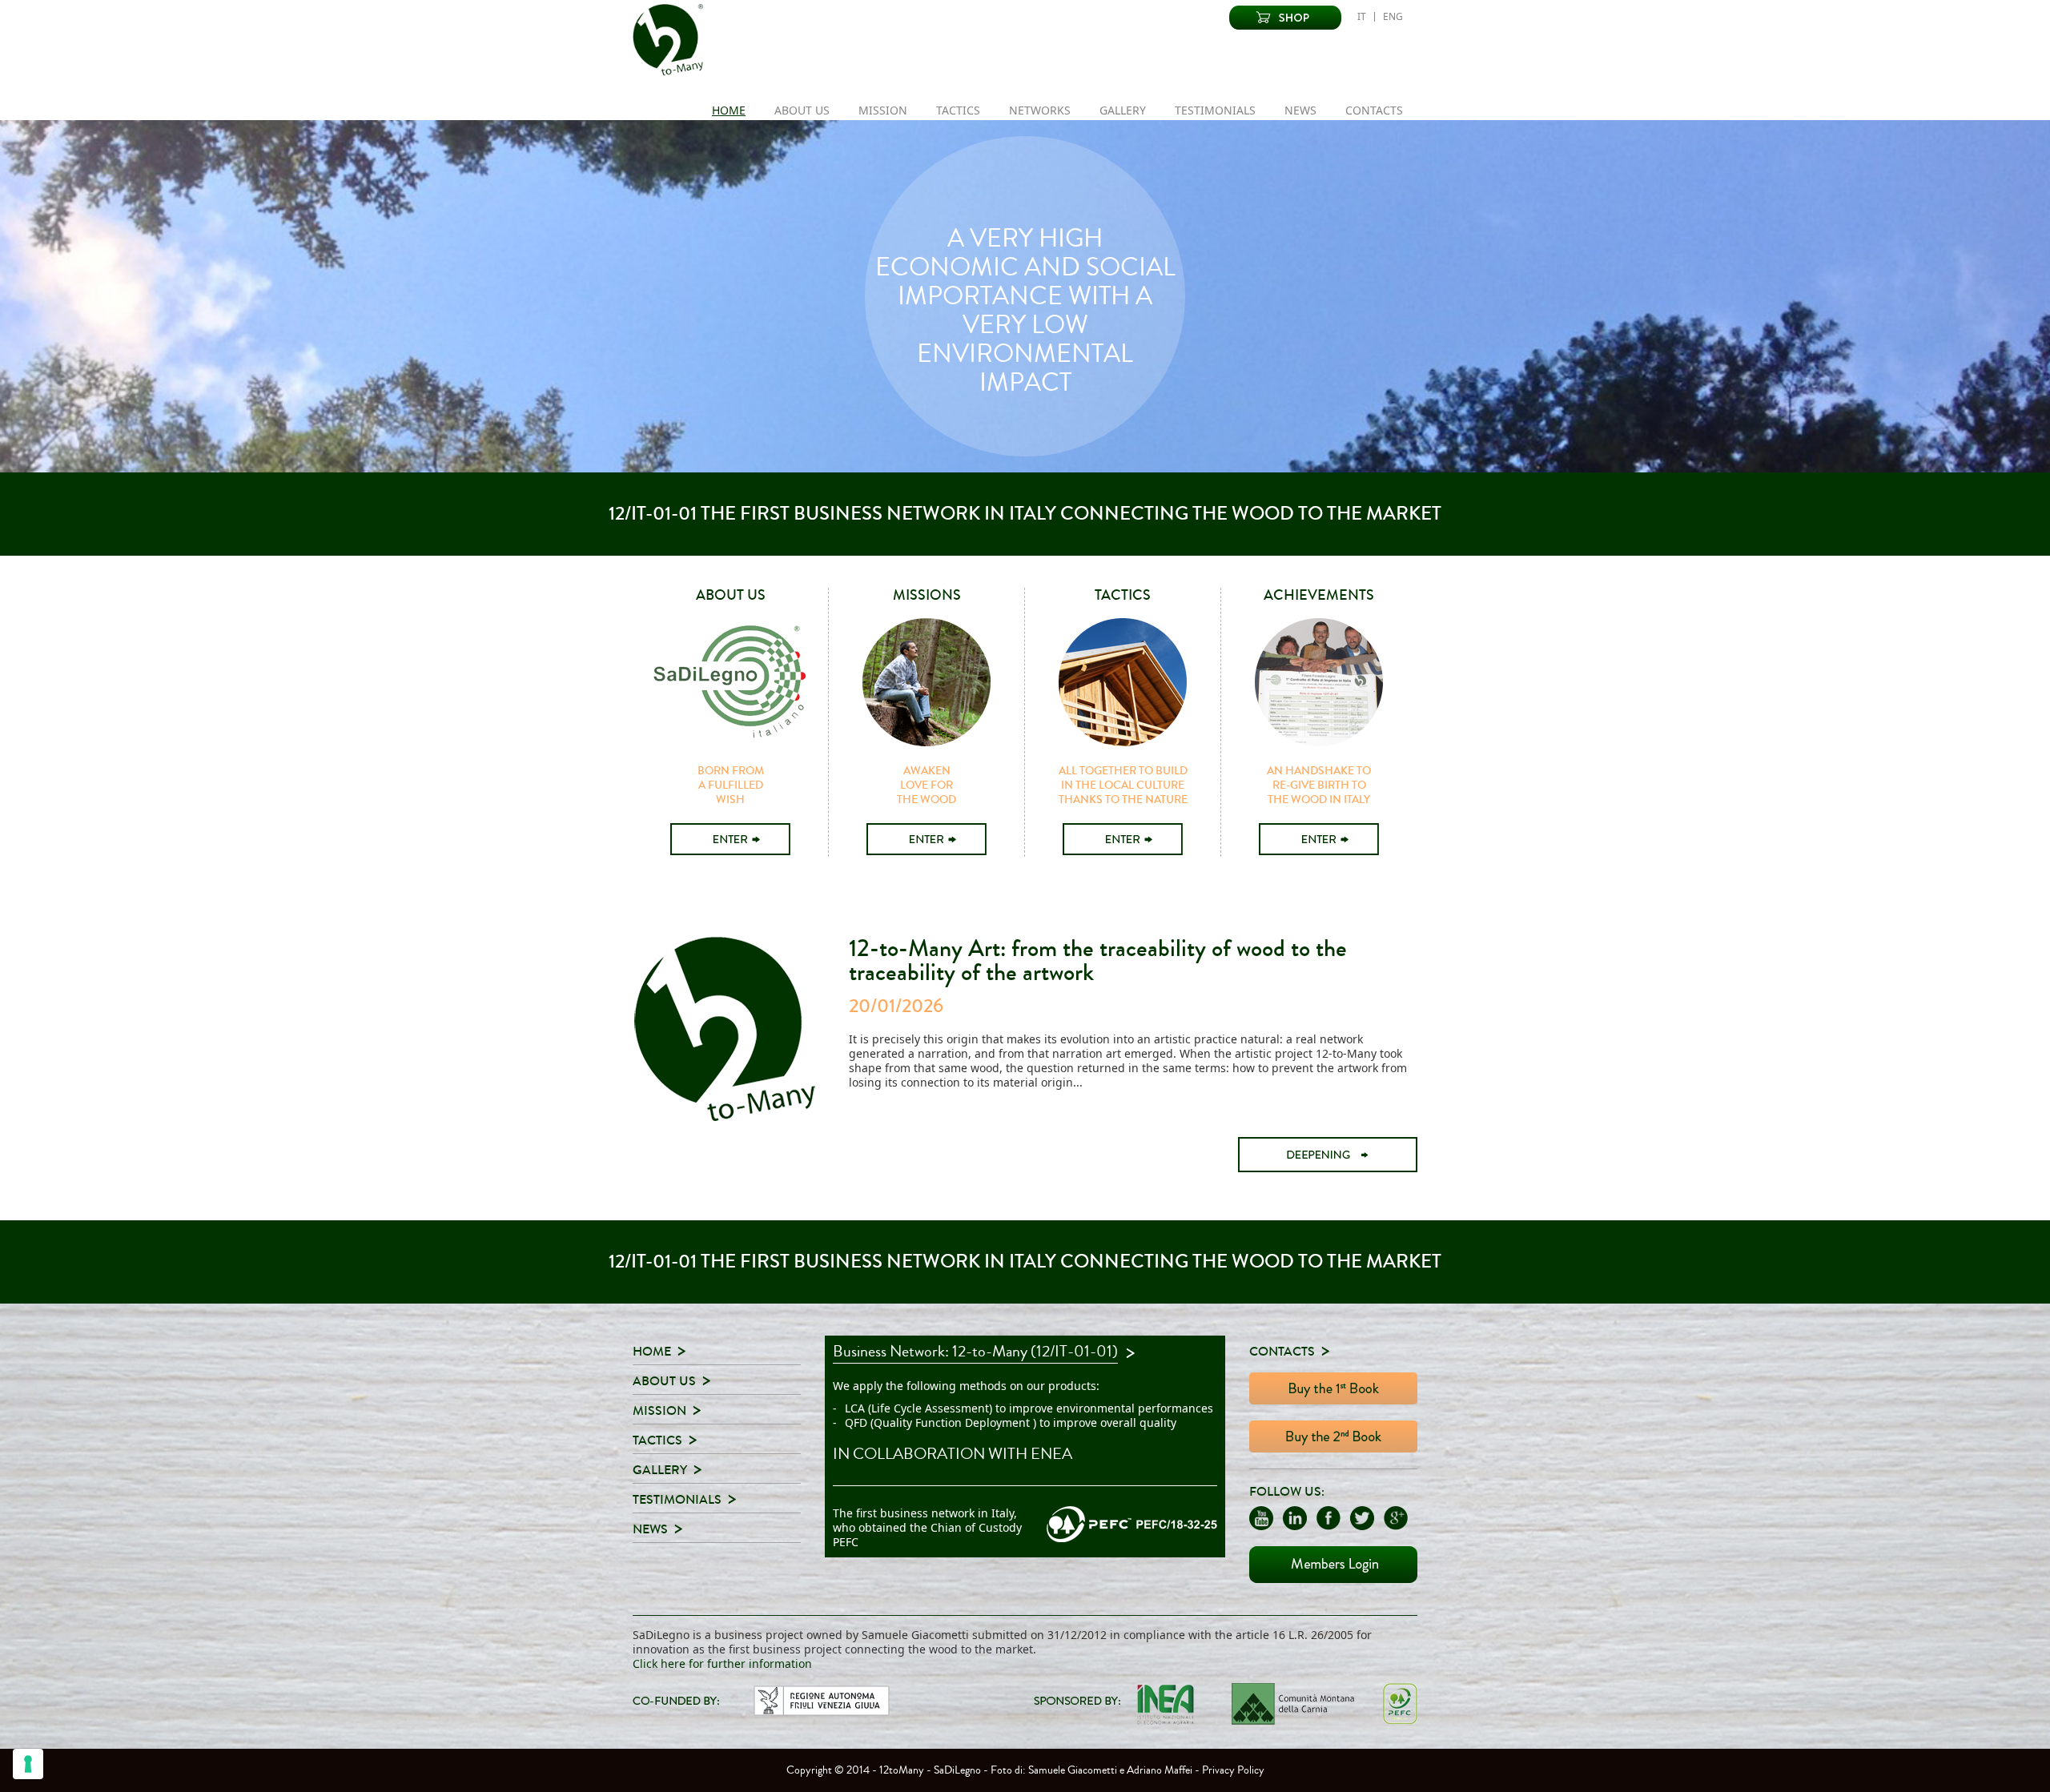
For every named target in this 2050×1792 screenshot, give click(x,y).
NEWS (1300, 110)
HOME (729, 110)
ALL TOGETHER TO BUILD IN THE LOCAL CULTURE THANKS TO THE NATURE (1123, 786)
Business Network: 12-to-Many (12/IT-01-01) (975, 1353)
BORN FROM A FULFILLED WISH (731, 786)
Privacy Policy (1233, 1770)
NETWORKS (1040, 110)
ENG (1393, 17)
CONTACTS (1374, 110)
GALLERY (1123, 110)
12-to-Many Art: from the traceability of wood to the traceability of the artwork (1098, 960)
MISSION (883, 110)
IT (1362, 17)
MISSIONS (927, 595)
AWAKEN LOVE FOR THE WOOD (927, 786)
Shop (1285, 18)
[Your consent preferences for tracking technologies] (28, 1764)
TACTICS (958, 110)
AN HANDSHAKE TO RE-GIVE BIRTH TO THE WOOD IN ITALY (1319, 786)
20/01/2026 (896, 1006)
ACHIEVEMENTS (1319, 595)
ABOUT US (802, 110)
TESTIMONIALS (1215, 110)
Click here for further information (722, 1663)
